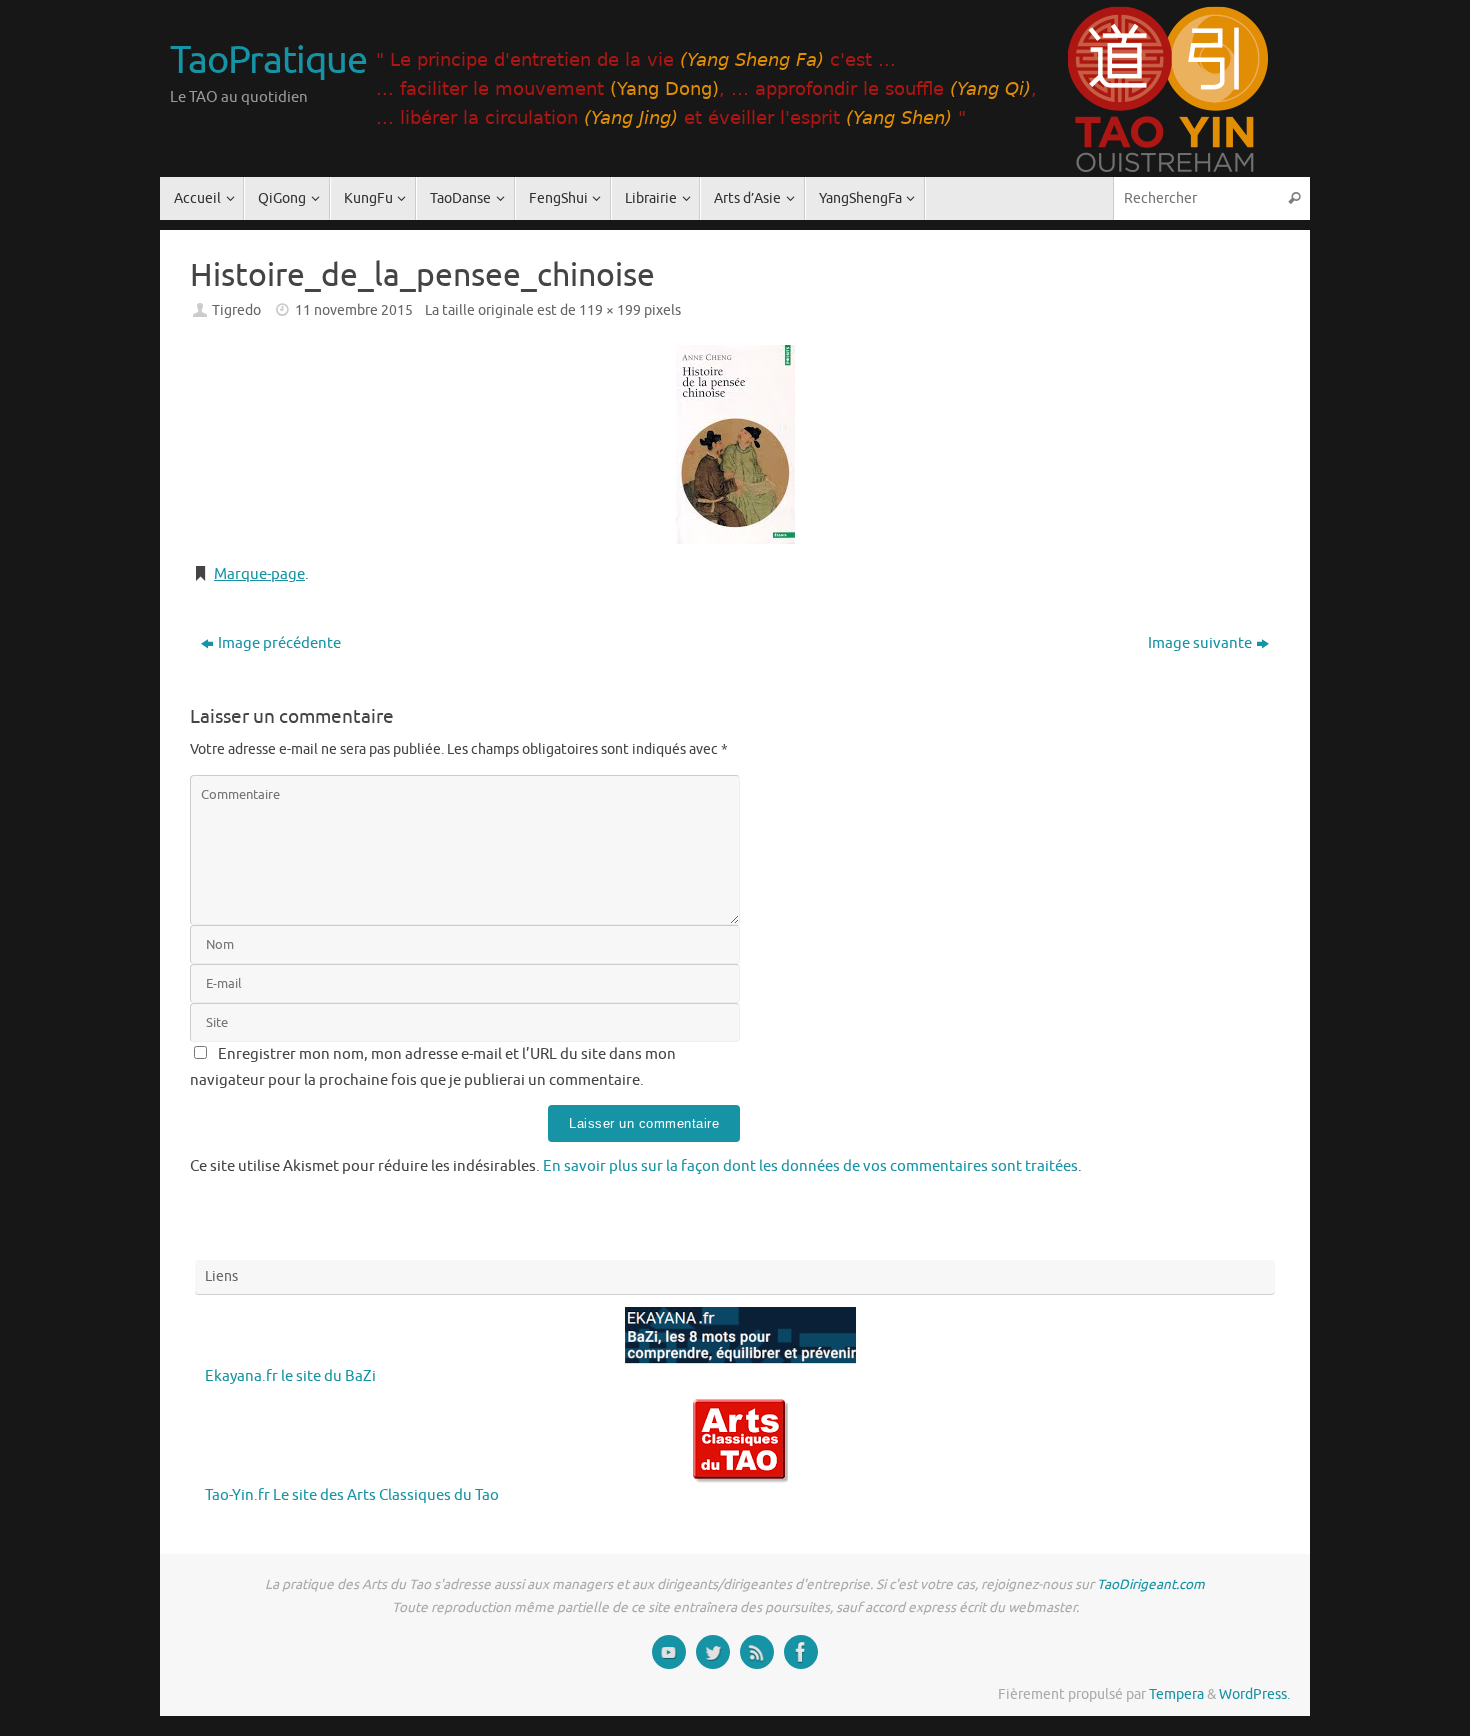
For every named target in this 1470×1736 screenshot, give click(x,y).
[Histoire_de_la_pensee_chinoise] (735, 444)
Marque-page (259, 574)
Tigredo (236, 310)
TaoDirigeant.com (1151, 1584)
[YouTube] (669, 1652)
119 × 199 (610, 310)
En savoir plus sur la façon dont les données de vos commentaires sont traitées (810, 1166)
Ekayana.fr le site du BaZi (290, 1376)
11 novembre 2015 (354, 310)
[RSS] (757, 1652)
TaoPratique (268, 61)
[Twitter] (713, 1652)
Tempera (1176, 1694)
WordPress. (1254, 1694)
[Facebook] (801, 1652)
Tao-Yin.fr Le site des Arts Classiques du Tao (352, 1495)
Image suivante (1200, 643)
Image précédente (279, 643)
